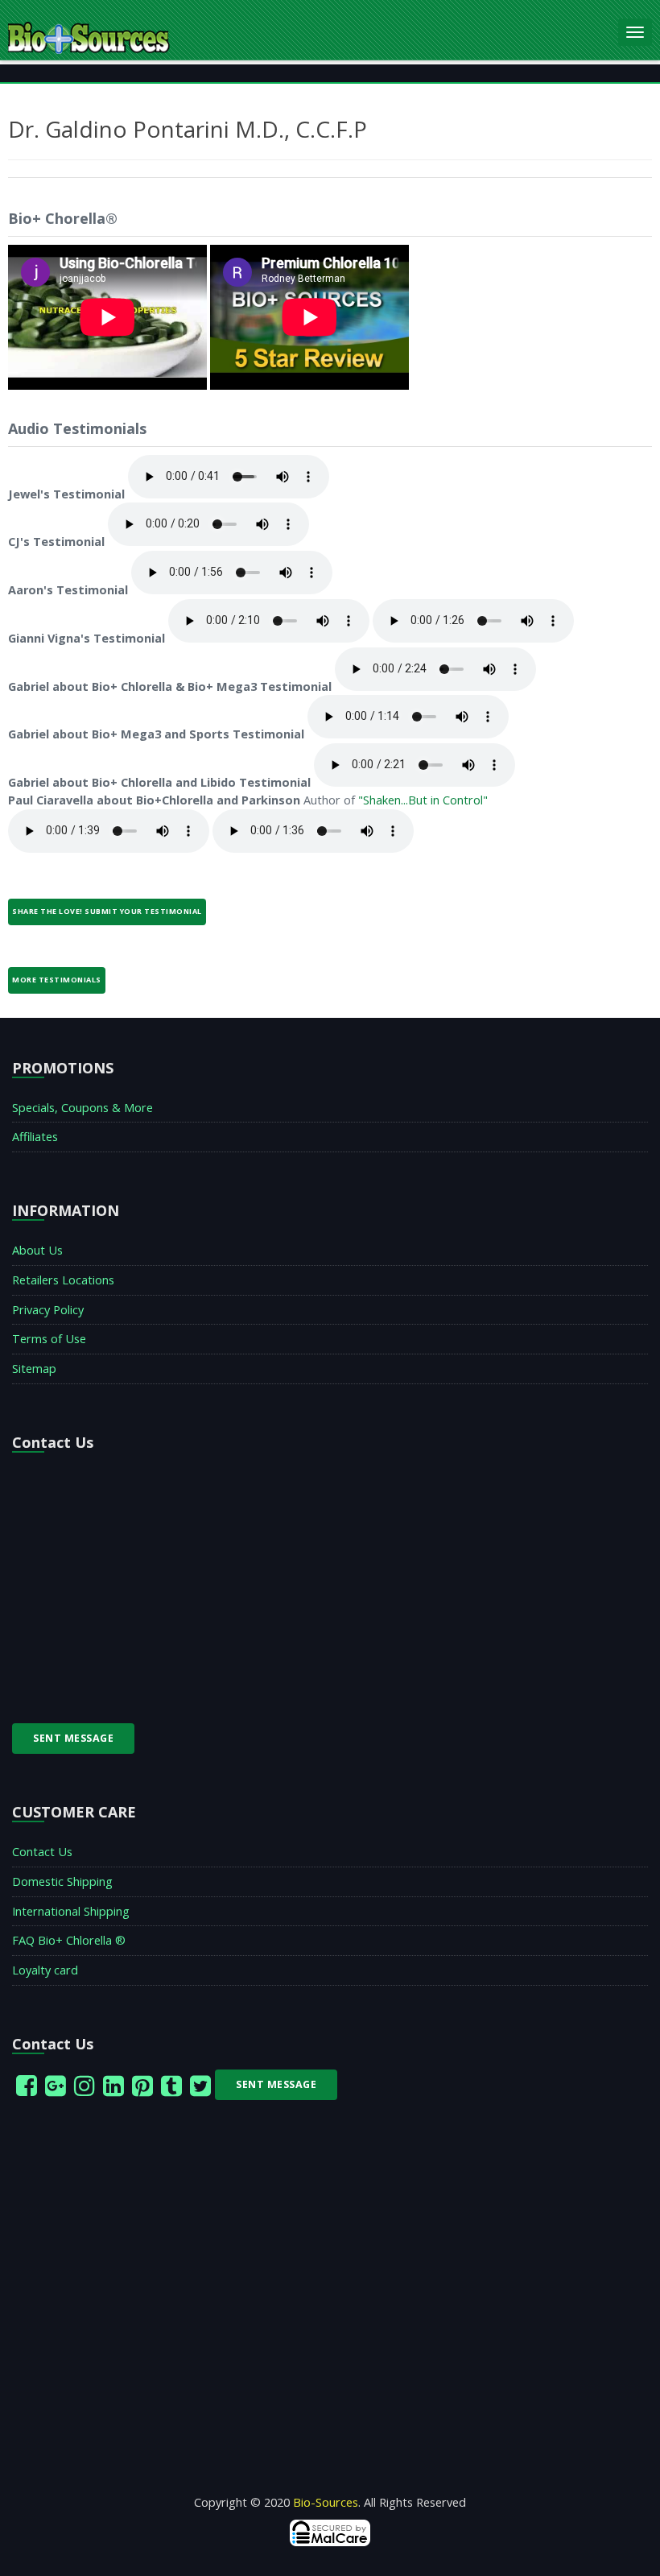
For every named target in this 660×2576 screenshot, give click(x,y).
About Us (37, 1250)
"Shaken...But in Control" (423, 800)
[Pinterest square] (142, 2085)
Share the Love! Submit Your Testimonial (107, 911)
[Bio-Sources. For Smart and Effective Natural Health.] (309, 29)
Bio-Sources (326, 2502)
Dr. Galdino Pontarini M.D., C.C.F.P (188, 129)
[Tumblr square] (171, 2085)
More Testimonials (57, 980)
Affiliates (35, 1137)
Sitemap (34, 1369)
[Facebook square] (27, 2085)
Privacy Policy (48, 1310)
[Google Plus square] (56, 2085)
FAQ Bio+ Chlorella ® (69, 1940)
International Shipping (71, 1911)
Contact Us (42, 1852)
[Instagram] (85, 2085)
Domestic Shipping (62, 1881)
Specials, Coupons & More (82, 1108)
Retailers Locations (63, 1280)
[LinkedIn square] (113, 2085)
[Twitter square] (200, 2085)
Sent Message (73, 1738)
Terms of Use (49, 1339)
